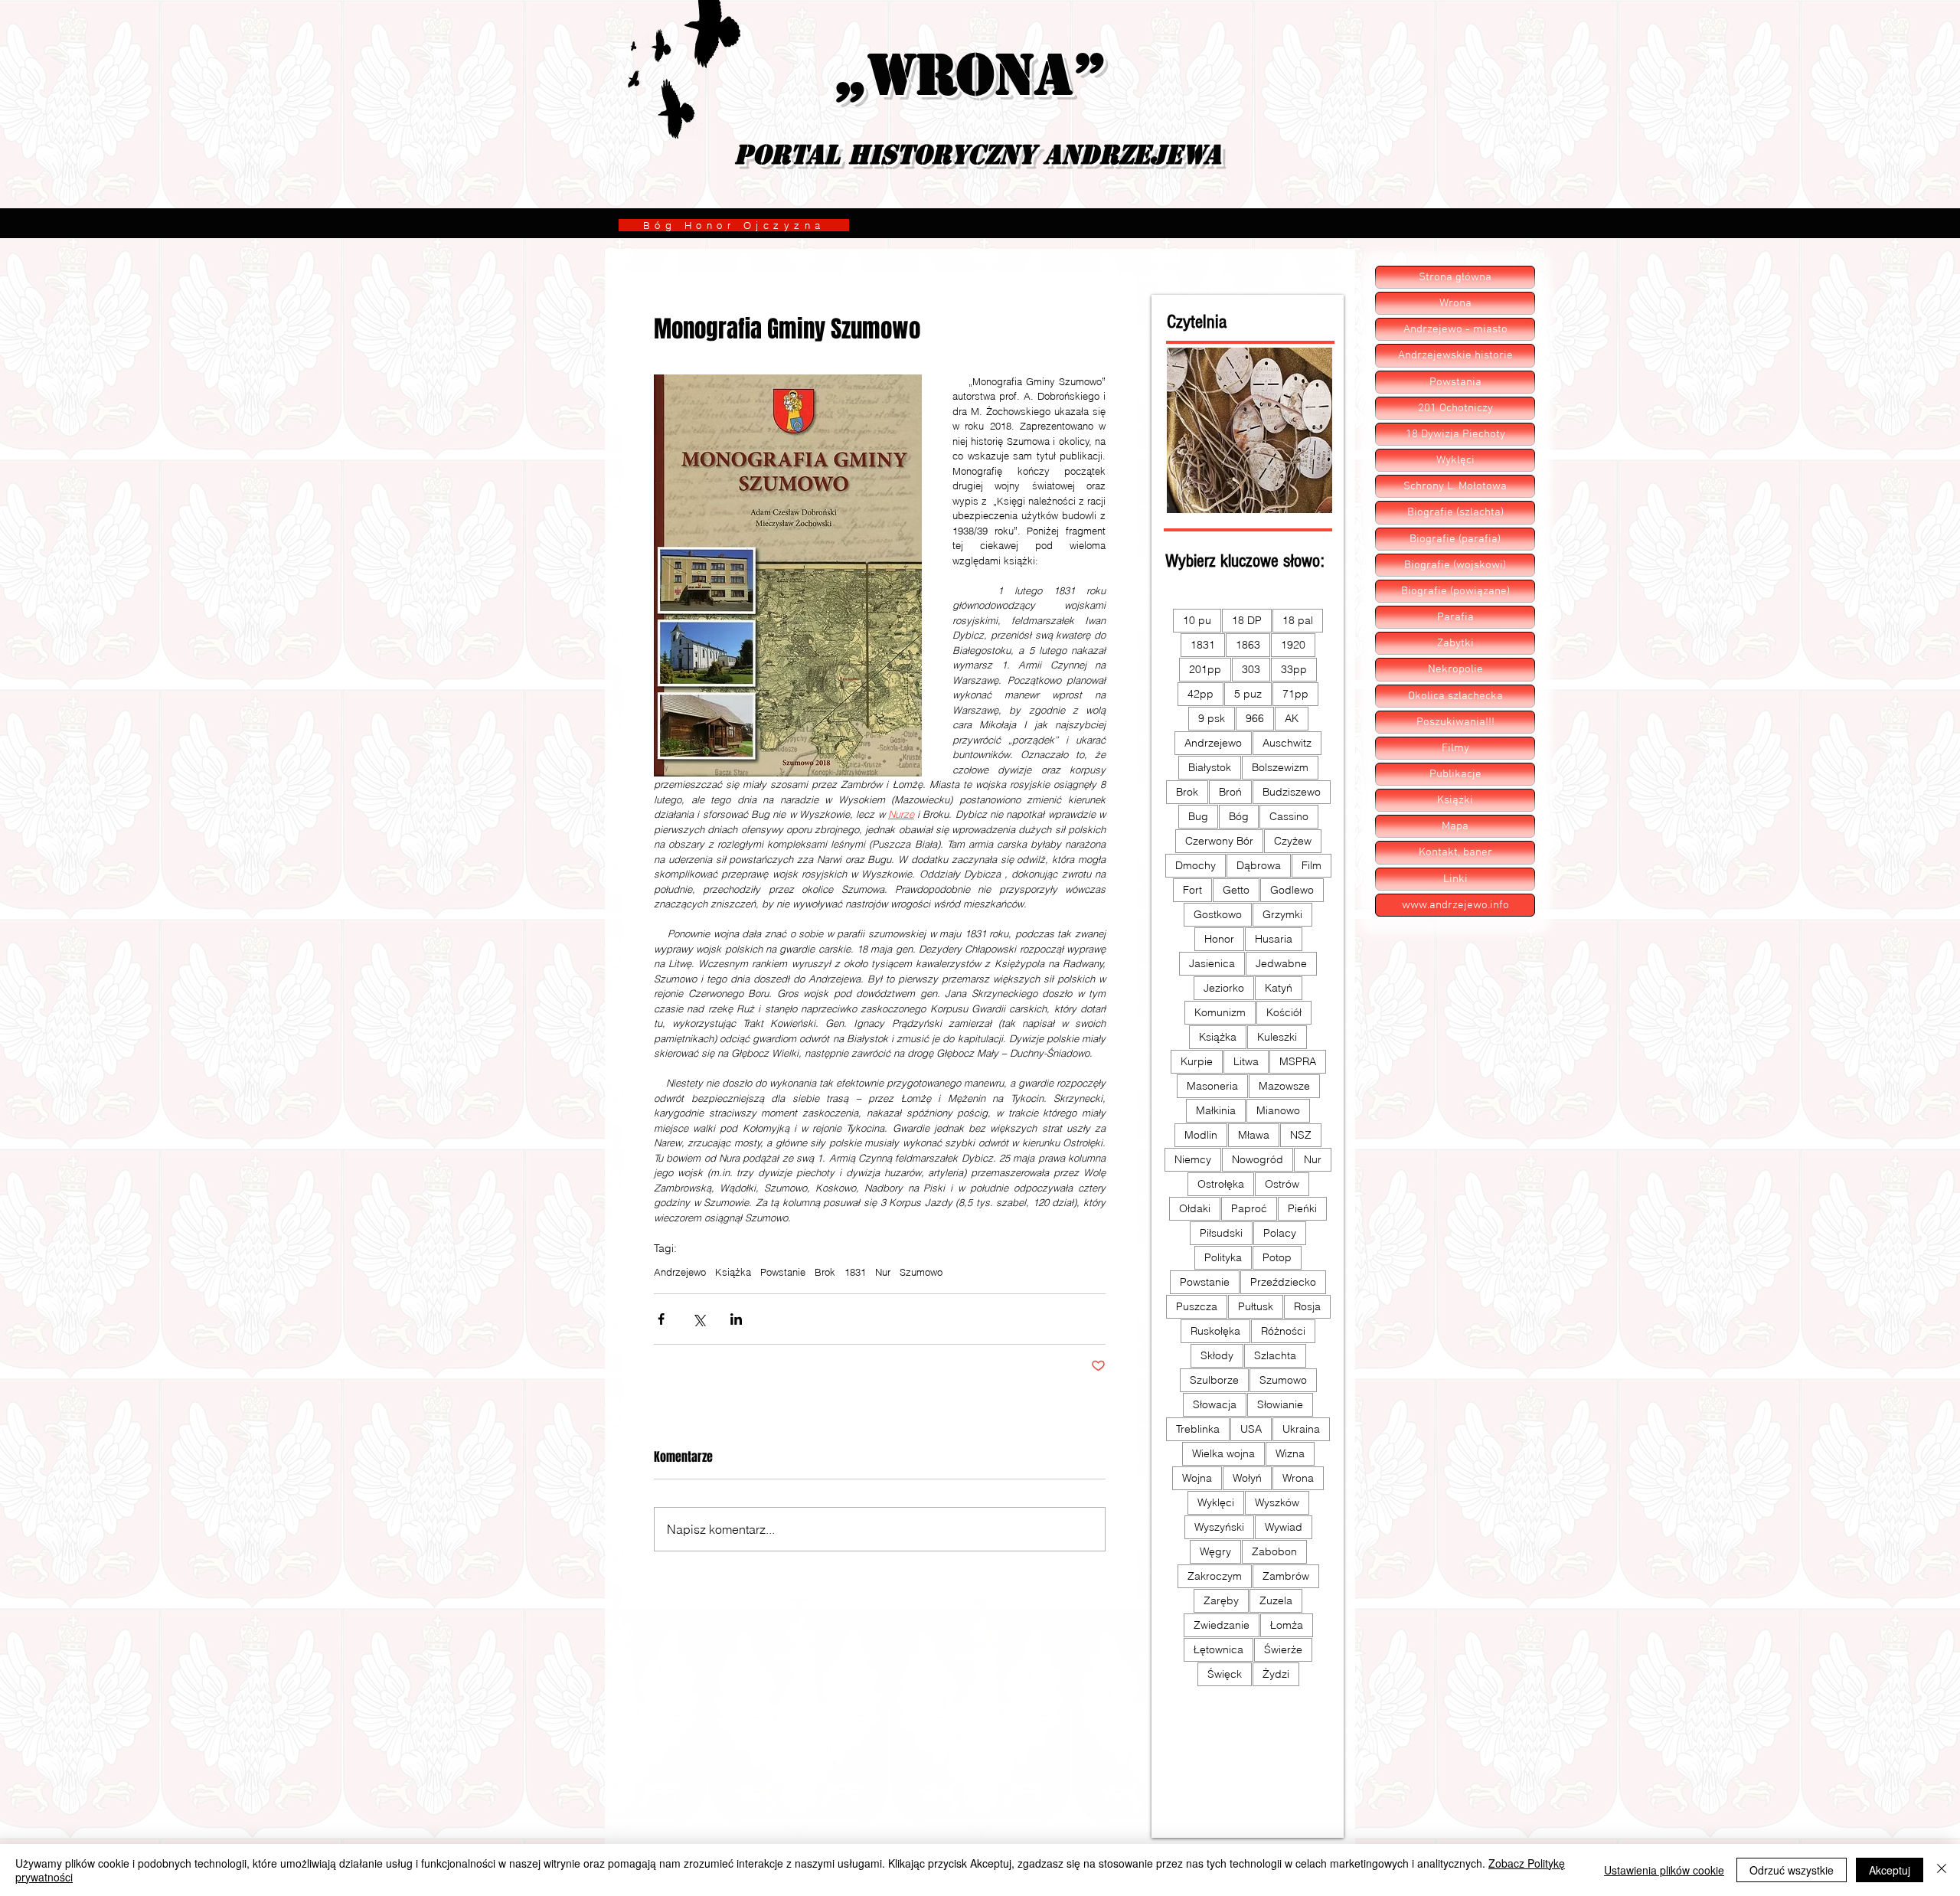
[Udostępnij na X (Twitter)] (699, 1319)
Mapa (1455, 826)
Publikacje (1455, 774)
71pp (1295, 694)
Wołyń (1247, 1478)
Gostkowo (1218, 914)
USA (1251, 1429)
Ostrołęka (1221, 1184)
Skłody (1217, 1355)
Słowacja (1215, 1404)
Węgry (1215, 1551)
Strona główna (1455, 277)
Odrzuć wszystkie (1792, 1870)
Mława (1254, 1135)
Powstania (1455, 382)
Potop (1277, 1257)
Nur (883, 1272)
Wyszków (1277, 1502)
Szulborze (1214, 1380)
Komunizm (1220, 1012)
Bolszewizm (1280, 767)
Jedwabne (1281, 963)
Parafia (1455, 617)
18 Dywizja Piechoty (1455, 434)
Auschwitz (1287, 743)
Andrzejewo (680, 1272)
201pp (1205, 669)
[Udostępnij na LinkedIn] (736, 1319)
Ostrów (1282, 1184)
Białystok (1210, 767)
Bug (1198, 816)
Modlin (1201, 1135)
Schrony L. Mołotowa (1455, 486)
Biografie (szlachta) (1455, 512)
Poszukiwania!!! (1455, 722)
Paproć (1249, 1208)
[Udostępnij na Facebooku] (661, 1319)
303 (1251, 669)
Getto (1236, 890)
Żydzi (1276, 1674)
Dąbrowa (1259, 865)
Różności (1283, 1331)
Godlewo (1292, 890)
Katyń (1279, 988)
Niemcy (1193, 1159)
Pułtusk (1256, 1306)
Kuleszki (1277, 1037)
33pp (1294, 669)
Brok (825, 1272)
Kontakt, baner (1455, 852)
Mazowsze (1284, 1086)
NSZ (1301, 1135)
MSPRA (1298, 1061)
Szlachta (1275, 1355)
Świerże (1283, 1649)
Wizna (1290, 1453)
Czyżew (1293, 841)
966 (1255, 718)
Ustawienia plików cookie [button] (1664, 1870)
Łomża (1287, 1625)
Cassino (1289, 816)
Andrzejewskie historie (1455, 355)
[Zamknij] (1942, 1870)
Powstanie (783, 1272)
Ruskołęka (1215, 1331)
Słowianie (1280, 1404)
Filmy (1455, 748)
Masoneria (1212, 1086)
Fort (1192, 890)
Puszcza (1197, 1306)
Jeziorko (1224, 988)
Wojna (1197, 1478)
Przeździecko (1283, 1282)
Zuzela (1276, 1600)
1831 (855, 1272)
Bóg (1239, 816)
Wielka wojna (1223, 1453)
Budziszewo (1292, 792)
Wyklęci (1216, 1502)
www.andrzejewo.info (1455, 905)
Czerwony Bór (1219, 841)
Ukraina (1301, 1429)
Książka (733, 1272)
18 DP (1247, 620)
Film (1312, 865)
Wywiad (1284, 1527)
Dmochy (1196, 865)
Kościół (1284, 1012)
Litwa (1246, 1061)
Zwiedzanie (1222, 1625)
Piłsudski (1221, 1233)
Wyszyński (1219, 1527)
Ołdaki (1195, 1208)
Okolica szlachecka (1455, 696)
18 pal (1298, 620)
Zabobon (1274, 1551)
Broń (1230, 792)
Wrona (1298, 1478)
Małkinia (1216, 1110)
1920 (1293, 645)
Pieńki (1302, 1208)
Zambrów (1286, 1576)
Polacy (1280, 1233)
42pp (1200, 694)
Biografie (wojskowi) (1455, 565)
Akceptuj (1890, 1870)
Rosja (1307, 1306)
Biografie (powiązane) (1455, 591)
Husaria (1274, 939)
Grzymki (1282, 914)
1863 (1248, 645)
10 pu (1197, 620)
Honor (1219, 939)
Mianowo (1278, 1110)
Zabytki (1455, 643)
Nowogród (1258, 1159)
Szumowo (921, 1272)
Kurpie (1197, 1061)
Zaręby (1221, 1600)
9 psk (1212, 718)
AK (1292, 718)
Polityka (1223, 1257)
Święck (1225, 1674)
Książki (1455, 800)
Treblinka (1198, 1429)
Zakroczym (1215, 1576)
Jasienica (1212, 963)
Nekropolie (1455, 669)
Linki (1455, 879)
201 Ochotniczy (1455, 408)
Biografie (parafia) (1455, 539)
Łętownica (1218, 1649)
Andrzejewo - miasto (1455, 329)
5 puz (1248, 694)
